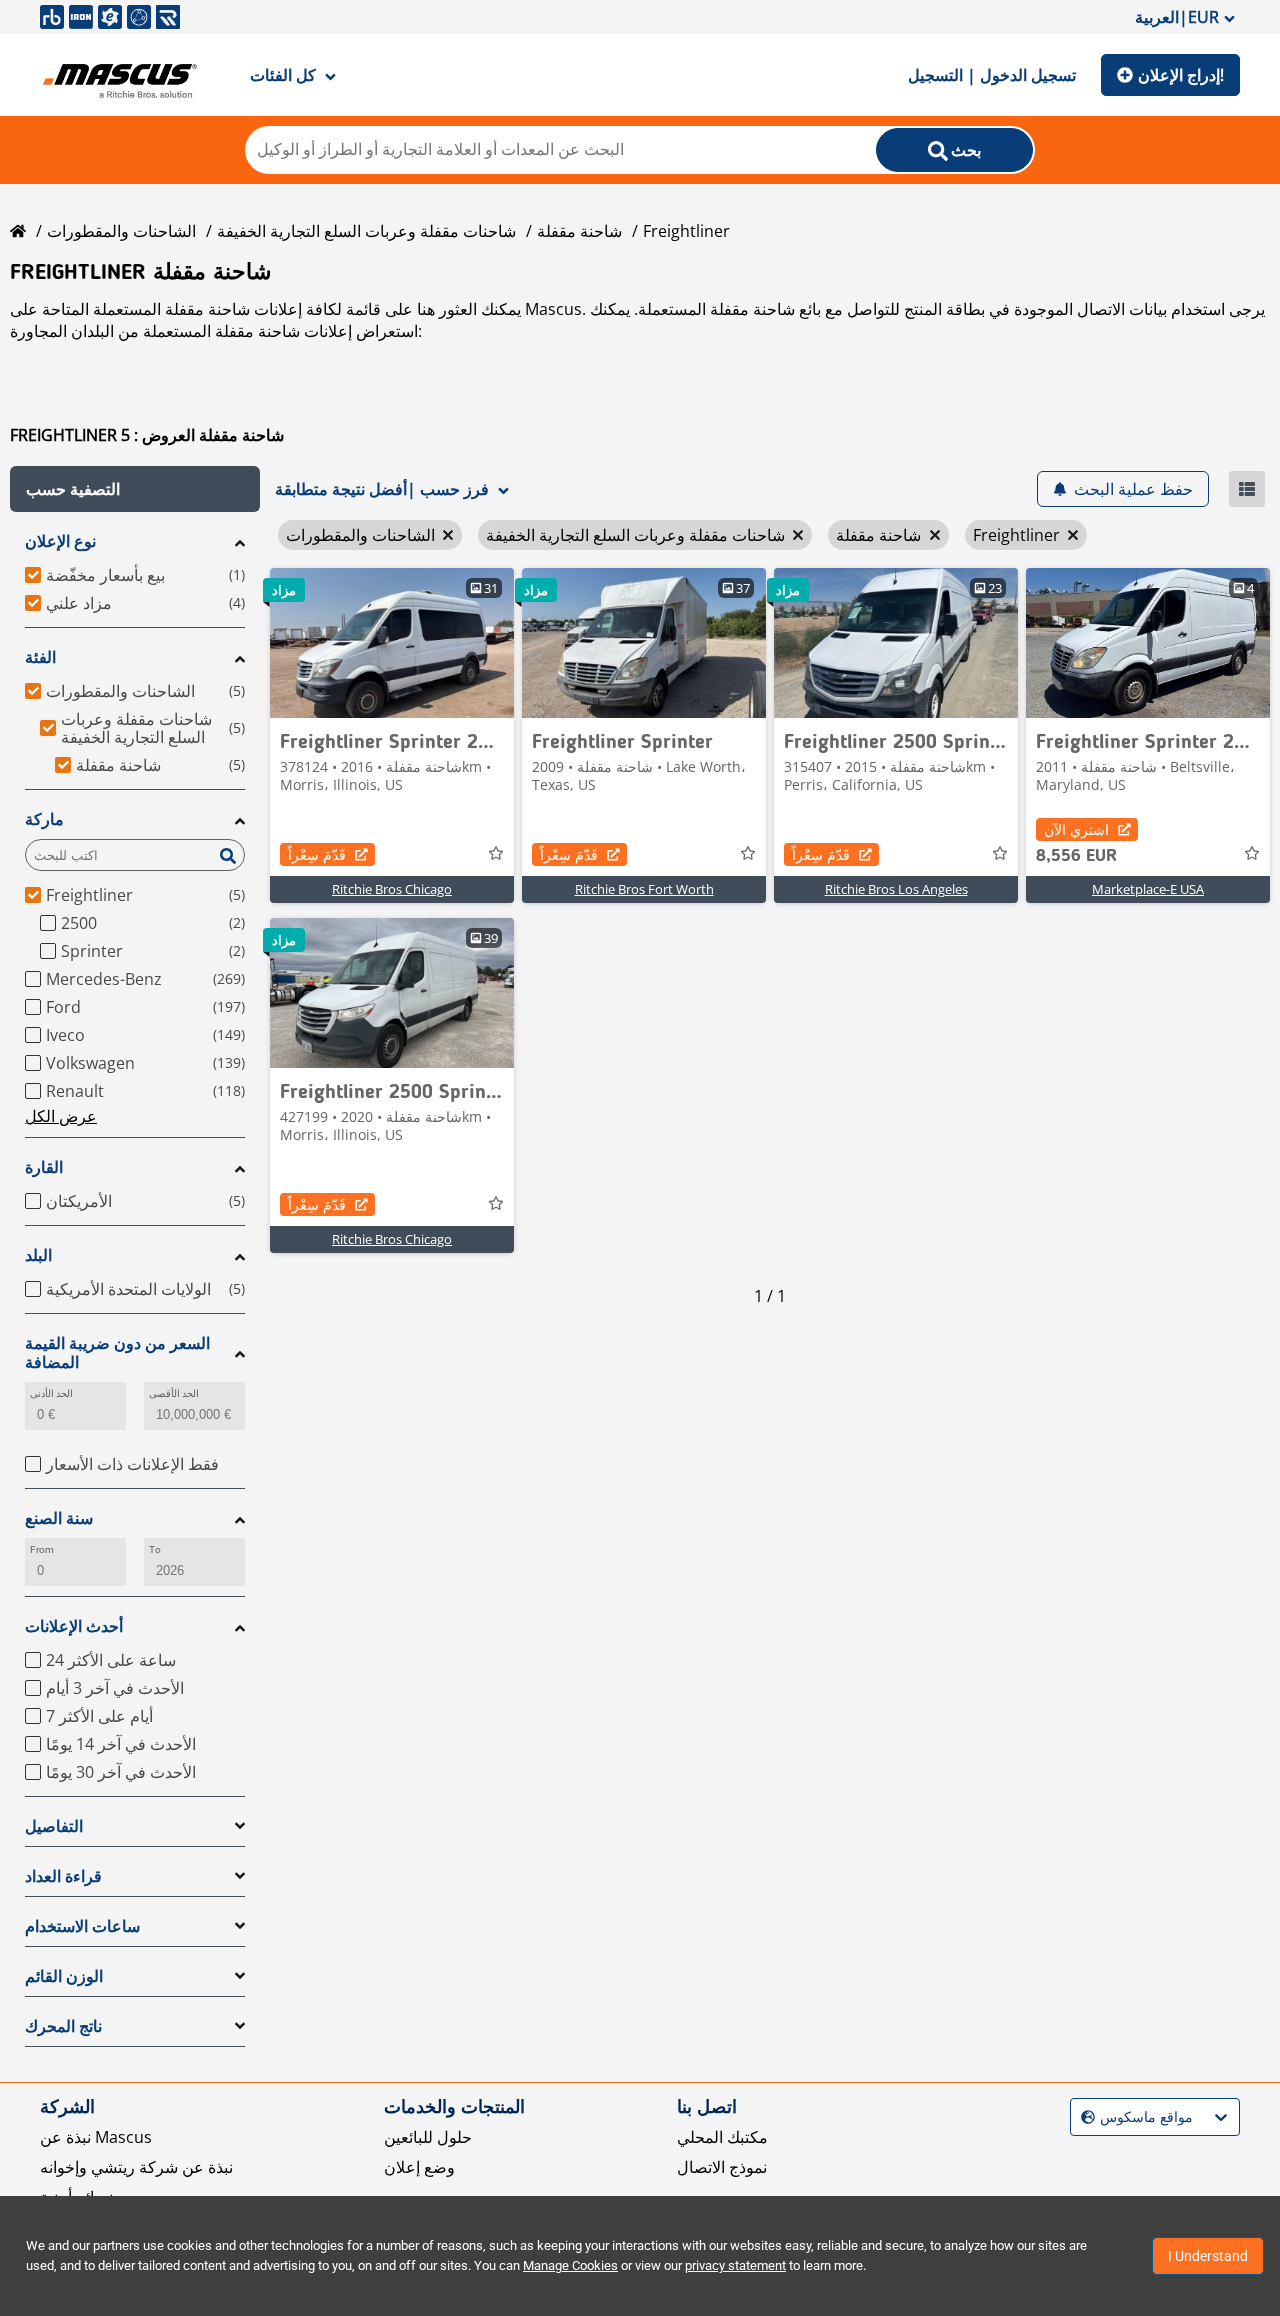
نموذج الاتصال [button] (722, 2167)
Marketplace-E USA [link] (1148, 889)
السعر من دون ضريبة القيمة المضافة (117, 1353)
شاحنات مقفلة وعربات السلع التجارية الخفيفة (366, 231)
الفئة (40, 657)
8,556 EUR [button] (1076, 856)
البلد (38, 1255)
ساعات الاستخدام (82, 1926)
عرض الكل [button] (61, 1116)
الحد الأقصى (174, 1393)
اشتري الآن (1076, 829)
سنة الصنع (59, 1518)
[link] (392, 643)
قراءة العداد (63, 1876)
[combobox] (1083, 2117)
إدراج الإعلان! (1181, 75)
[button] (135, 489)
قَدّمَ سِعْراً (317, 854)
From (42, 1549)
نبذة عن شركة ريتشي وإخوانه (136, 2167)
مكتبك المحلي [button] (722, 2137)
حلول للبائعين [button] (428, 2137)
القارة (44, 1167)
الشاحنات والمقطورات (121, 231)
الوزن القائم (64, 1976)
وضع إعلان (419, 2167)
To (155, 1549)
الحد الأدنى (51, 1393)
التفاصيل (54, 1826)
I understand (1208, 2256)
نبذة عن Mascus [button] (96, 2137)
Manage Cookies (570, 2265)
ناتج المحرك (63, 2026)
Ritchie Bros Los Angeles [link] (896, 889)
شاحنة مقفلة (579, 231)
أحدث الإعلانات (74, 1626)
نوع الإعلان (60, 541)
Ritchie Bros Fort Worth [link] (644, 889)
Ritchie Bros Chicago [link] (392, 889)
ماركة (44, 819)
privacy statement (735, 2265)
